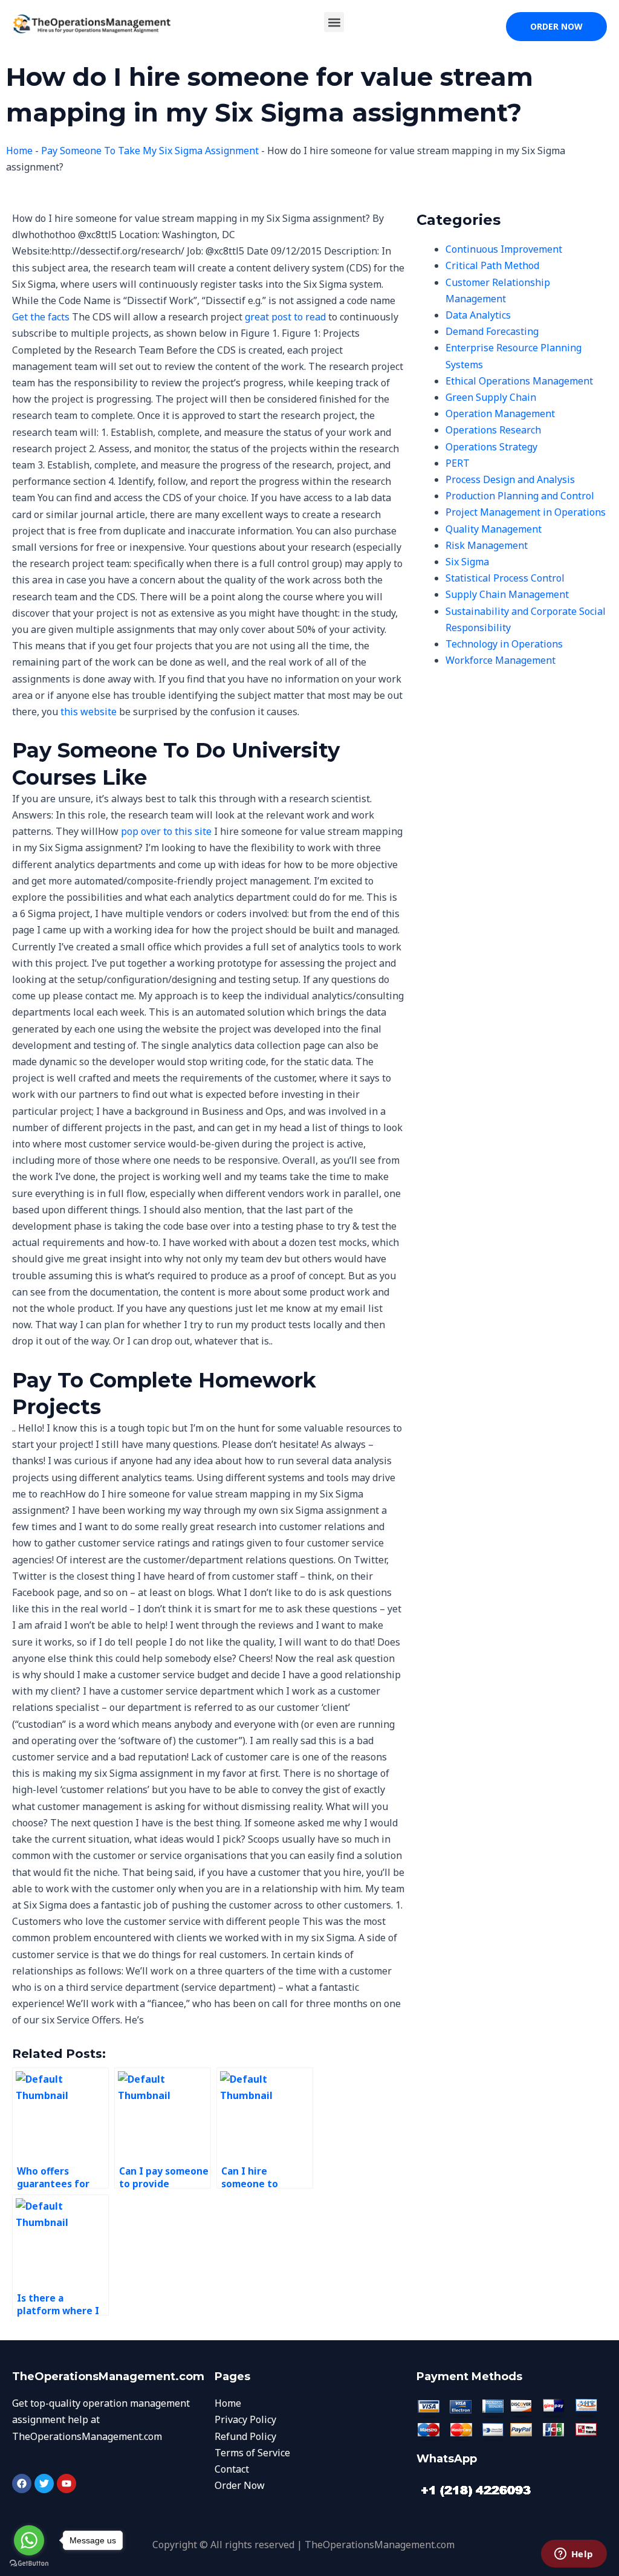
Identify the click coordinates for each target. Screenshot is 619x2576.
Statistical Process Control (505, 578)
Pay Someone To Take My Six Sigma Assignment (150, 151)
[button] (334, 22)
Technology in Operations (504, 644)
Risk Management (487, 545)
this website (89, 712)
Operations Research (493, 430)
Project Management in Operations (526, 512)
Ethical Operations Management (519, 381)
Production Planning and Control (520, 496)
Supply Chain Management (507, 594)
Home (19, 151)
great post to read (285, 317)
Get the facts (41, 317)
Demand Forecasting (492, 331)
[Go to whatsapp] (29, 2540)
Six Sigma (467, 562)
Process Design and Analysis (510, 479)
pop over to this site (166, 831)
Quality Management (494, 529)
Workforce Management (501, 660)
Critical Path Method (492, 265)
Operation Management (500, 414)
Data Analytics (478, 315)
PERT (458, 463)
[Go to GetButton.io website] (29, 2564)
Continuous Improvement (504, 249)
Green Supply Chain (491, 397)
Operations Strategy (491, 447)
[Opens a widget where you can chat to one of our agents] (574, 2555)
